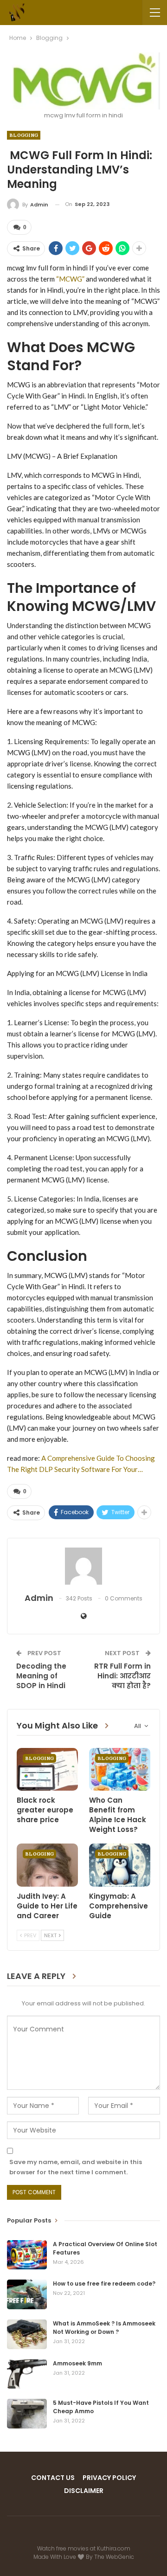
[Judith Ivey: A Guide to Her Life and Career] (47, 1865)
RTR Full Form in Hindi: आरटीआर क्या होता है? (122, 1676)
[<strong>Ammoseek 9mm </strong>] (27, 2374)
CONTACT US (53, 2478)
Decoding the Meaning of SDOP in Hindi (41, 1676)
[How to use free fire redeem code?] (27, 2294)
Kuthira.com (114, 2548)
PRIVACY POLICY (109, 2478)
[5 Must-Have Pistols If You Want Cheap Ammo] (27, 2414)
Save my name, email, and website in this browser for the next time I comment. (76, 2167)
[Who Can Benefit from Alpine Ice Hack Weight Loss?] (120, 1769)
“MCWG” (70, 279)
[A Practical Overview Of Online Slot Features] (27, 2255)
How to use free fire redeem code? (104, 2284)
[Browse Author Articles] (83, 1566)
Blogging (24, 135)
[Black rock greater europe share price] (47, 1769)
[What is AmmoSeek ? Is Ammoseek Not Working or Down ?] (27, 2334)
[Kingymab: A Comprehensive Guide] (120, 1865)
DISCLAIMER (84, 2491)
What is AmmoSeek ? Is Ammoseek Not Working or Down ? (104, 2328)
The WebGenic (114, 2557)
